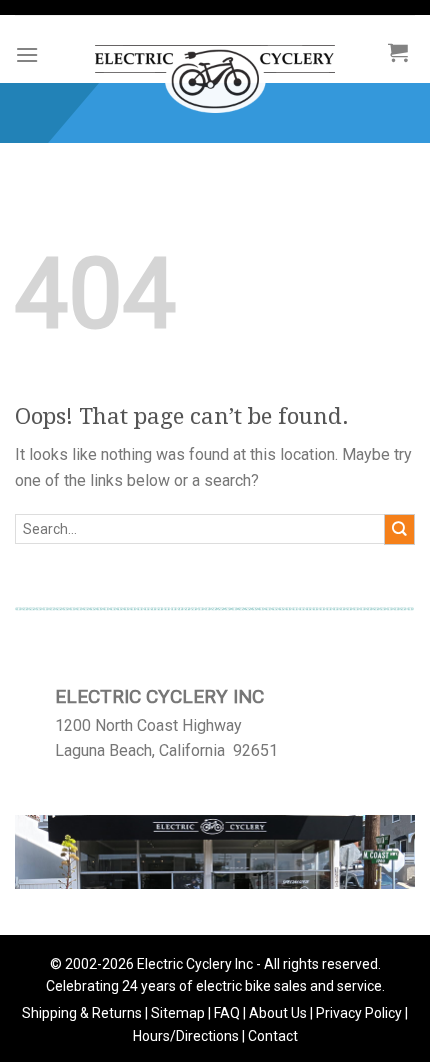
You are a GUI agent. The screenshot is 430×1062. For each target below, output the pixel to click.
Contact (273, 1036)
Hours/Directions (186, 1036)
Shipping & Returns (82, 1013)
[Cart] (398, 52)
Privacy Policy (359, 1013)
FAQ (227, 1013)
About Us (278, 1013)
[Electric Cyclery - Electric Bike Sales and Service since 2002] (215, 69)
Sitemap (178, 1013)
